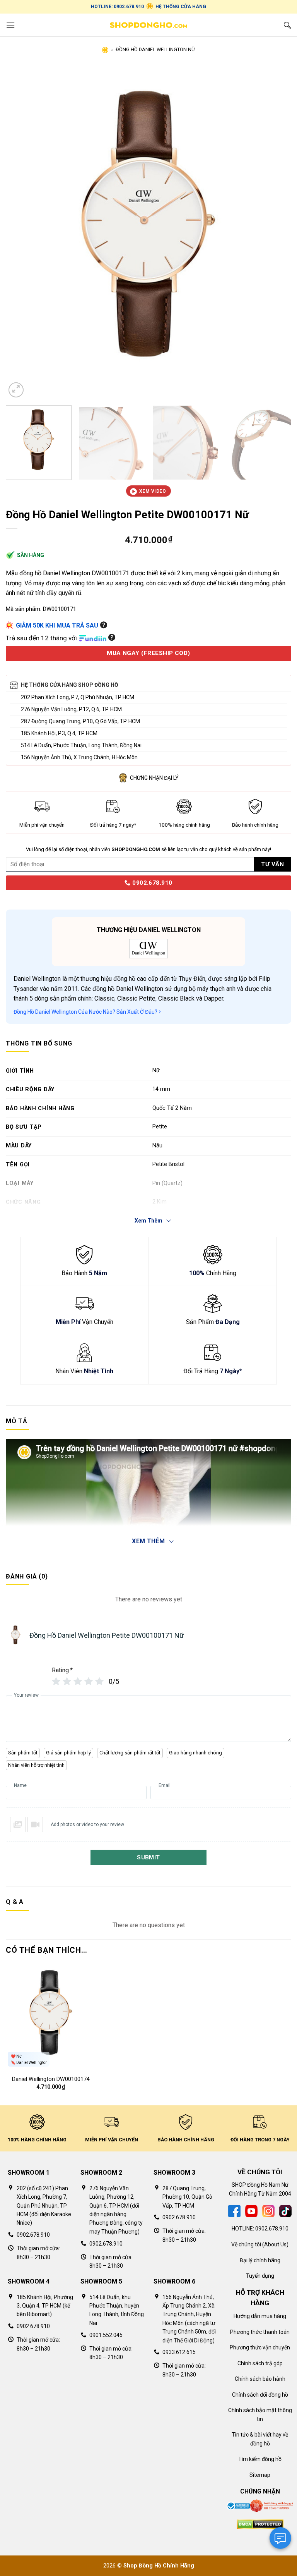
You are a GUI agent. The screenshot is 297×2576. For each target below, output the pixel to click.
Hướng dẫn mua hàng (260, 2316)
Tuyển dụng (260, 2276)
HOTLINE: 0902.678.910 (117, 7)
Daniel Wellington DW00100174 (51, 2079)
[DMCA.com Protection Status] (260, 2524)
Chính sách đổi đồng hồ (260, 2395)
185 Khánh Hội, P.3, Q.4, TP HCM (59, 733)
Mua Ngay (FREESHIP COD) (148, 653)
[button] (10, 25)
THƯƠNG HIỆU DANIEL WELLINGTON (149, 930)
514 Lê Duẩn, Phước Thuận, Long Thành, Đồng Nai (81, 745)
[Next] (276, 232)
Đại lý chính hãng (260, 2260)
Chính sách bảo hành (260, 2379)
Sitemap (260, 2475)
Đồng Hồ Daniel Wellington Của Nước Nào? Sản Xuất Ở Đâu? (86, 1012)
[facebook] (234, 2211)
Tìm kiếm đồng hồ (260, 2459)
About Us (275, 2244)
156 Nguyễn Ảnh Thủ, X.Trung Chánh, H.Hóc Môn (79, 757)
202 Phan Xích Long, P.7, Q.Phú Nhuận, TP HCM (78, 697)
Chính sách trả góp (260, 2363)
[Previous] (21, 232)
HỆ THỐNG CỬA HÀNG (181, 7)
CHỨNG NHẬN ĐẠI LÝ (154, 778)
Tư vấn (272, 864)
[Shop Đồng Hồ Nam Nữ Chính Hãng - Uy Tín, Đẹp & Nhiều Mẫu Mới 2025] (148, 25)
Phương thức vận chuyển (260, 2347)
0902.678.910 (151, 883)
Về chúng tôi (246, 2244)
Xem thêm (148, 1541)
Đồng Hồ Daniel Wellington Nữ (155, 49)
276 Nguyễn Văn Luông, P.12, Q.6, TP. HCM (71, 709)
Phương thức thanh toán (260, 2332)
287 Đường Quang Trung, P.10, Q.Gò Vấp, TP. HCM (80, 721)
